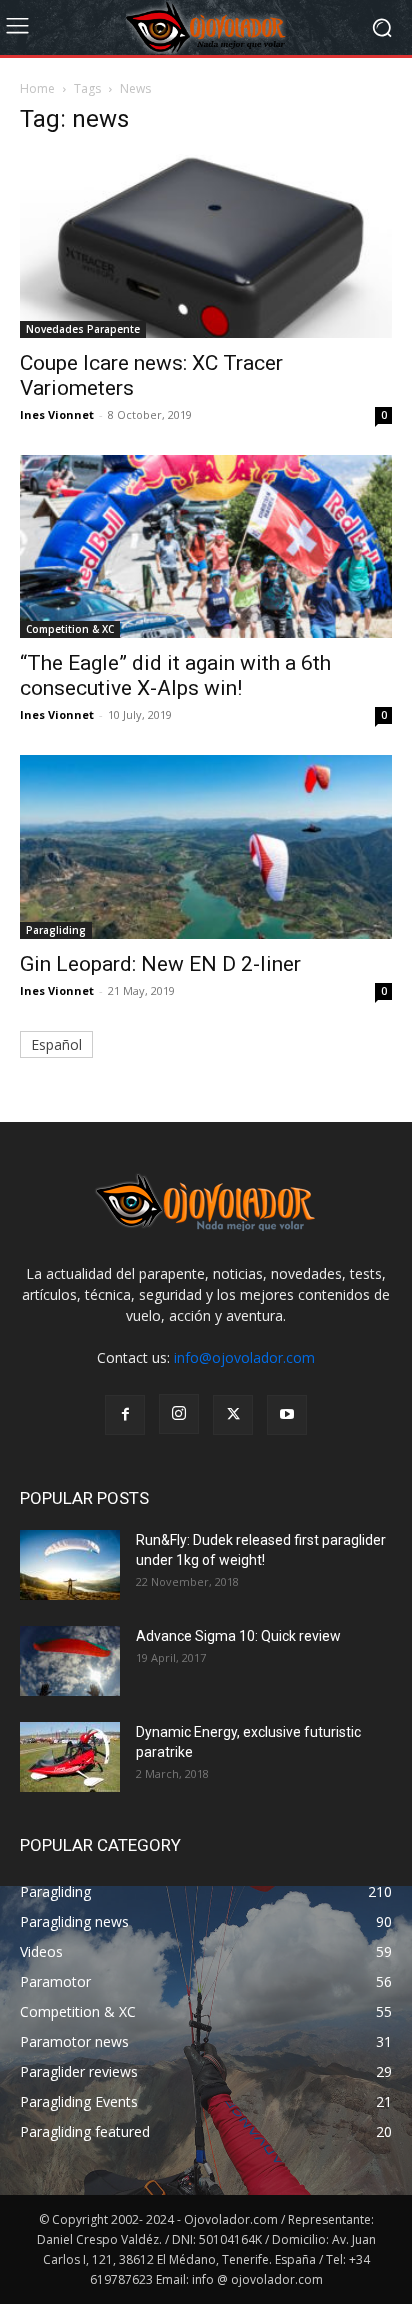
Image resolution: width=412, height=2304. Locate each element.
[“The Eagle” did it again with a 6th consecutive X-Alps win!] (206, 547)
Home (37, 88)
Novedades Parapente (83, 329)
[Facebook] (125, 1415)
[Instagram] (179, 1414)
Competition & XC (70, 629)
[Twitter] (233, 1415)
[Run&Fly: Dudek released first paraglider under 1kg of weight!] (70, 1565)
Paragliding (56, 930)
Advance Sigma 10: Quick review (238, 1636)
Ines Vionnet (57, 414)
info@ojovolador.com (244, 1357)
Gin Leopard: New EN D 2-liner (160, 964)
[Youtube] (287, 1415)
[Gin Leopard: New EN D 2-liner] (206, 847)
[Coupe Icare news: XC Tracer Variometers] (206, 246)
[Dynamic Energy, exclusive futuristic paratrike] (70, 1757)
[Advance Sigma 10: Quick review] (70, 1661)
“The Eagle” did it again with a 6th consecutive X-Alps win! (175, 675)
